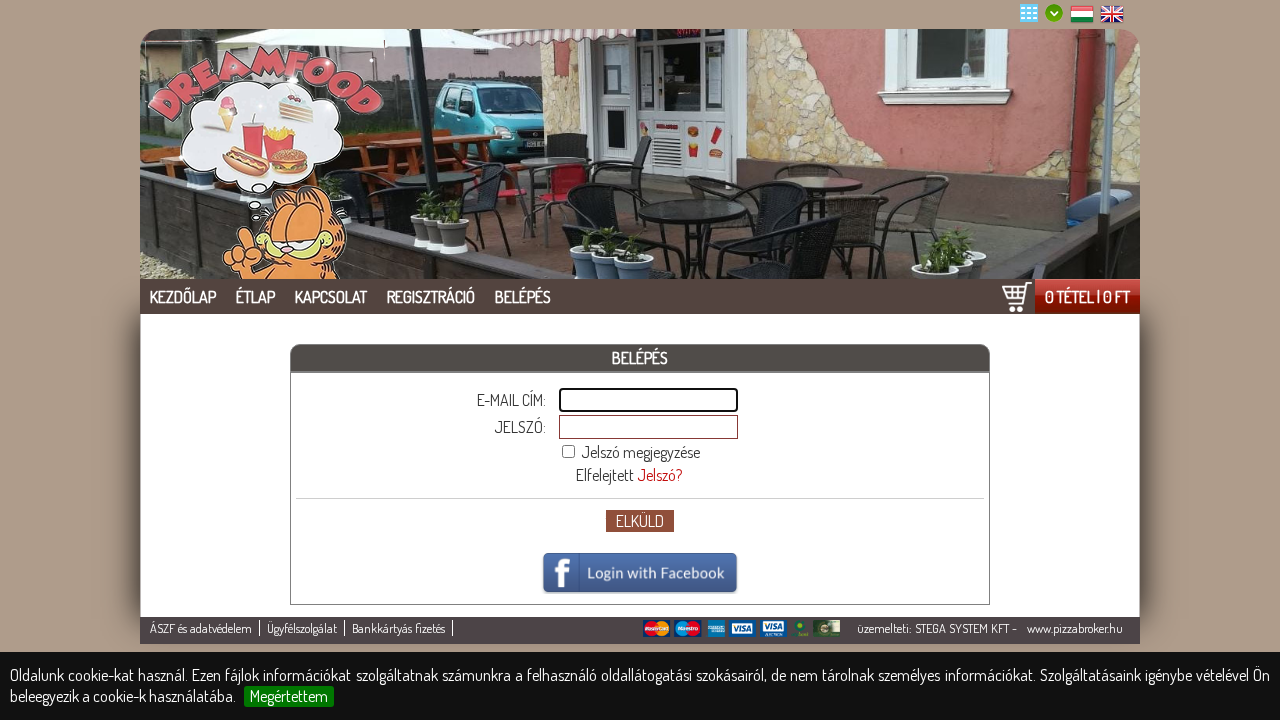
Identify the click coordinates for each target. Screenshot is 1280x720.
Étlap (255, 297)
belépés (523, 297)
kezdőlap (183, 297)
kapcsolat (331, 297)
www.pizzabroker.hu (1075, 628)
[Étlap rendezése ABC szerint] (1060, 16)
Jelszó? (659, 475)
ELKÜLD (640, 521)
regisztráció (431, 297)
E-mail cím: (511, 400)
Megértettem (289, 696)
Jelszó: (520, 427)
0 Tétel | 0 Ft (1087, 297)
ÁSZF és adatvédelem (201, 628)
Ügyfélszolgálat (302, 628)
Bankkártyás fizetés (398, 628)
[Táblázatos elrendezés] (1035, 16)
